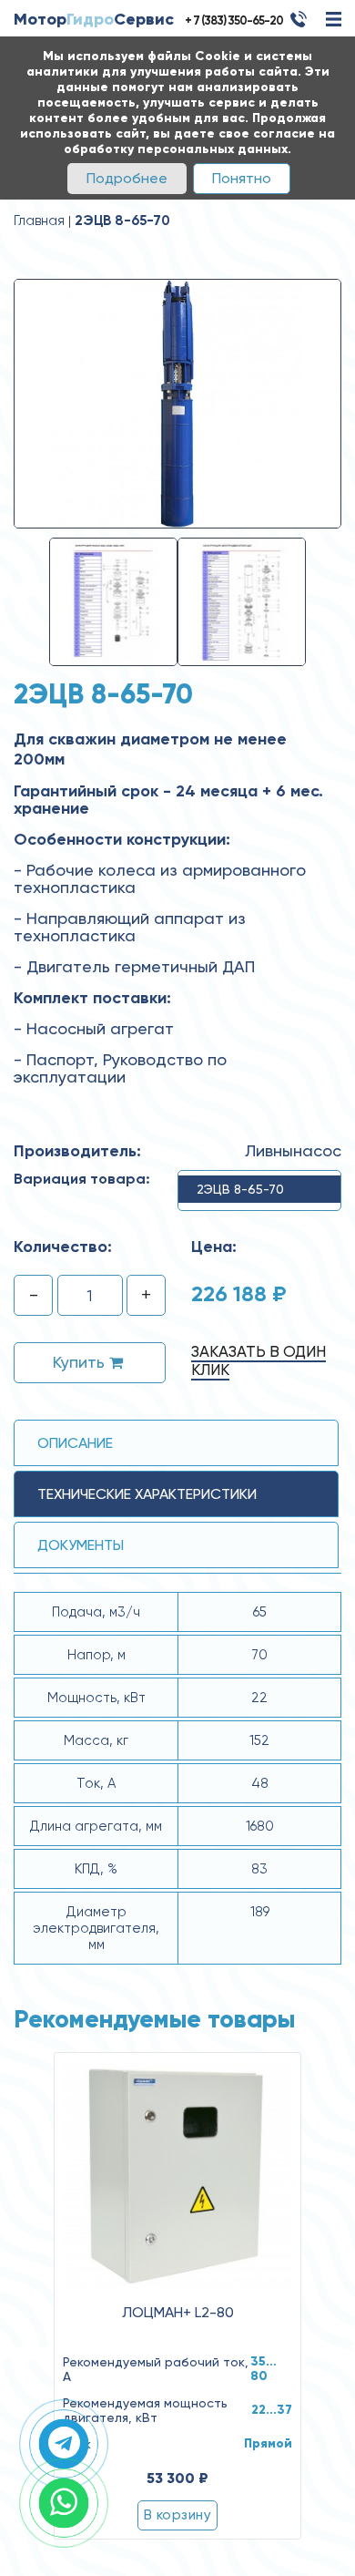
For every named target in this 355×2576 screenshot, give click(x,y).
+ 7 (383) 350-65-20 (234, 21)
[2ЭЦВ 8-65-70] (177, 403)
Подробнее (127, 178)
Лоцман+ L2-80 (178, 2313)
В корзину (177, 2515)
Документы (81, 1545)
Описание (75, 1443)
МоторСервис (94, 19)
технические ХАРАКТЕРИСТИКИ (147, 1494)
